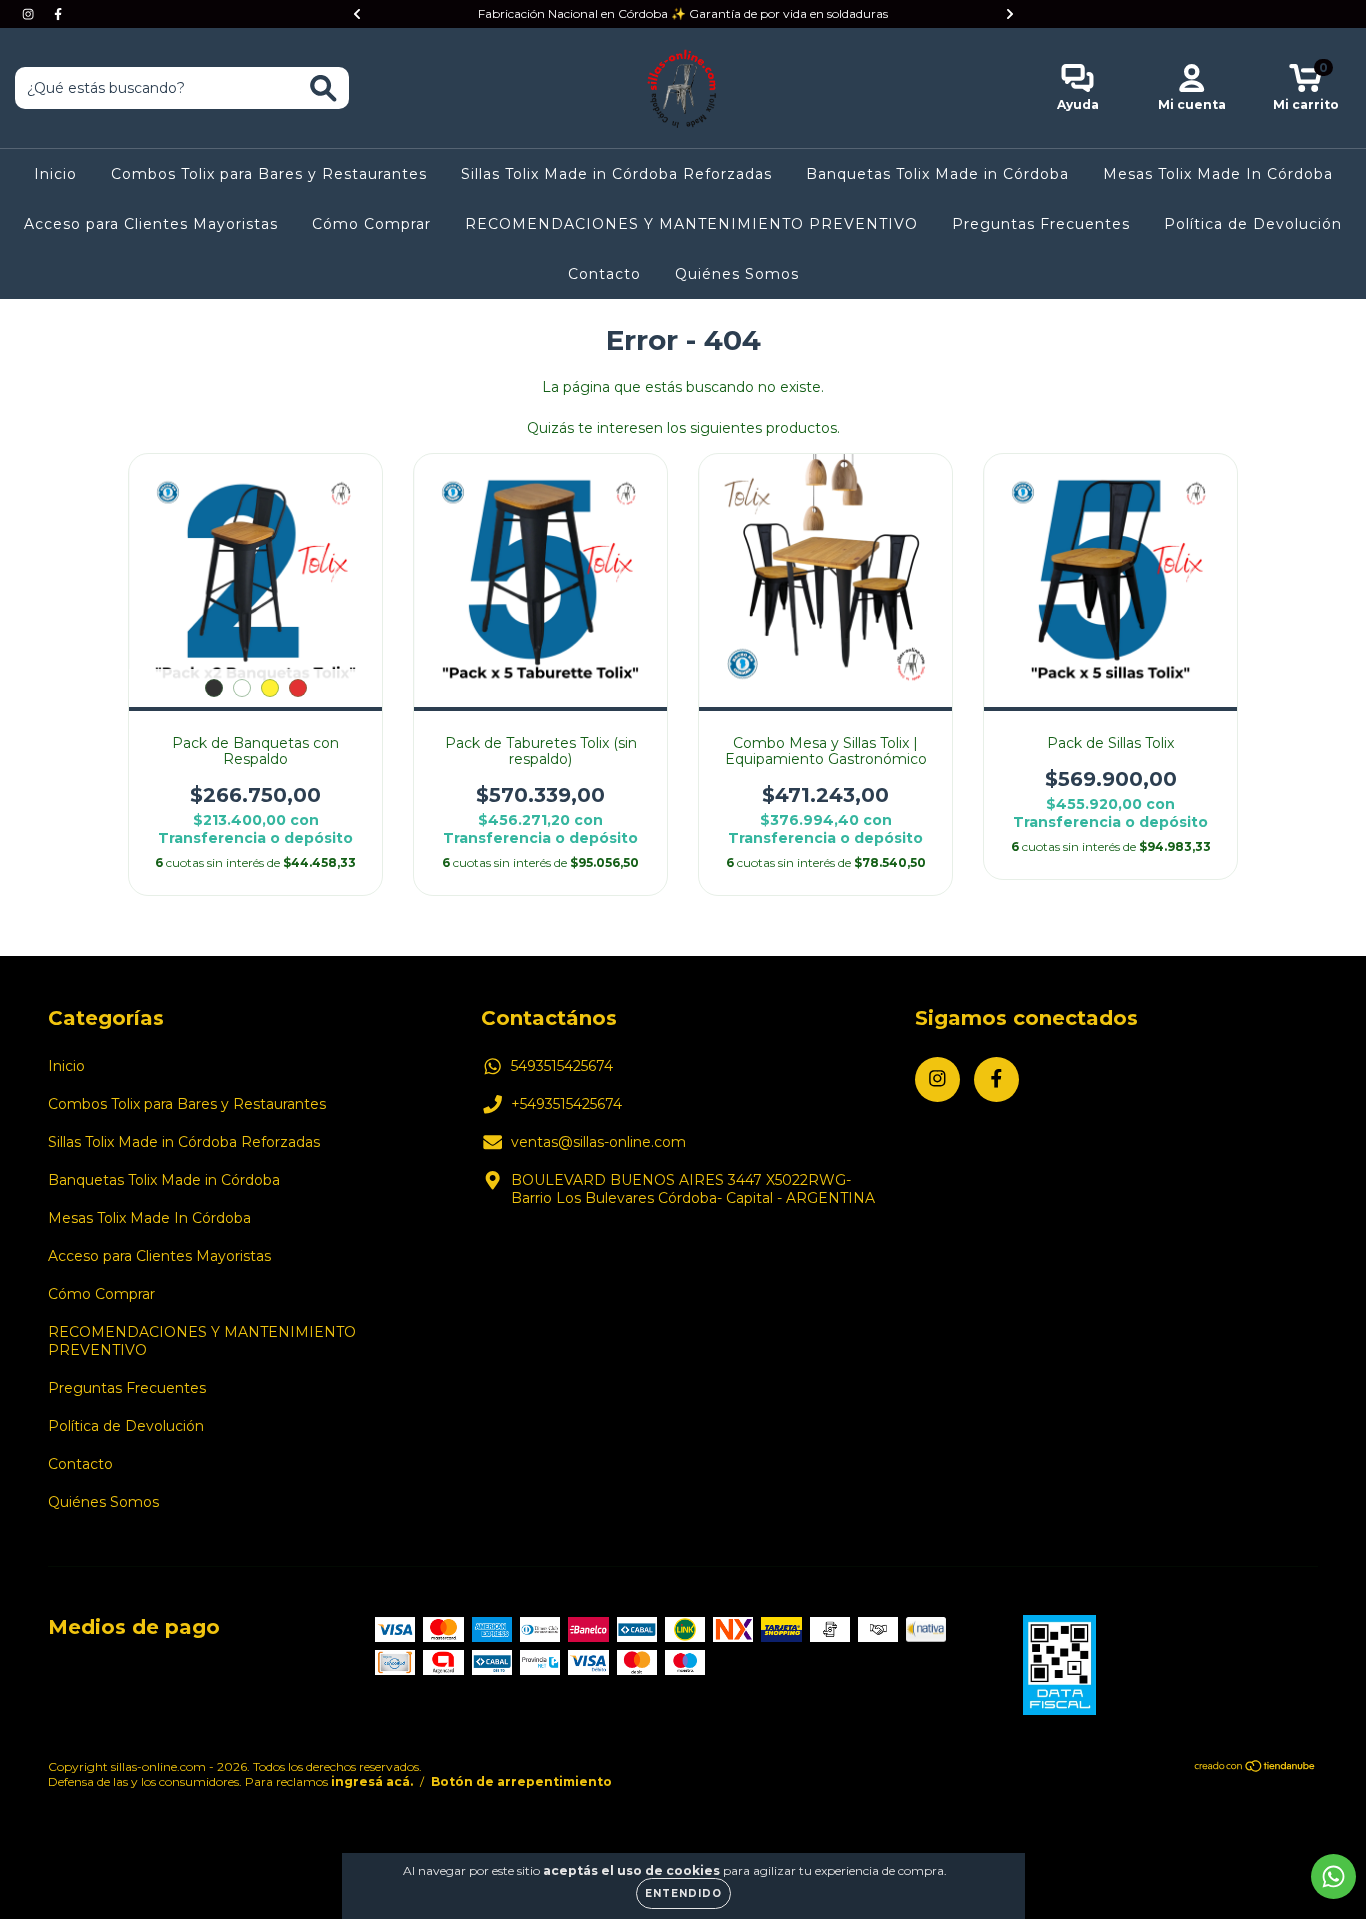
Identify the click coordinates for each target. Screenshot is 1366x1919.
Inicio (55, 174)
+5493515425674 (566, 1104)
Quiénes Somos (737, 274)
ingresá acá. (372, 1781)
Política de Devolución (1253, 224)
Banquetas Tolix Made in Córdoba (937, 174)
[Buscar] (323, 88)
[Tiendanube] (1255, 1767)
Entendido (683, 1893)
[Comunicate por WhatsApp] (1333, 1876)
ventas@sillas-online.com (598, 1142)
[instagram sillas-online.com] (30, 14)
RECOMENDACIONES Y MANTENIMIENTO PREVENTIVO (691, 224)
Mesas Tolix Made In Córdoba (1218, 174)
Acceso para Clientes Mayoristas (151, 224)
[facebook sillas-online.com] (58, 14)
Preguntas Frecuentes (1041, 224)
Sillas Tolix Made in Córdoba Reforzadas (616, 174)
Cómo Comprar (371, 224)
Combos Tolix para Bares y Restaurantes (269, 174)
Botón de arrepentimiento (521, 1781)
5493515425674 (562, 1066)
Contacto (604, 274)
